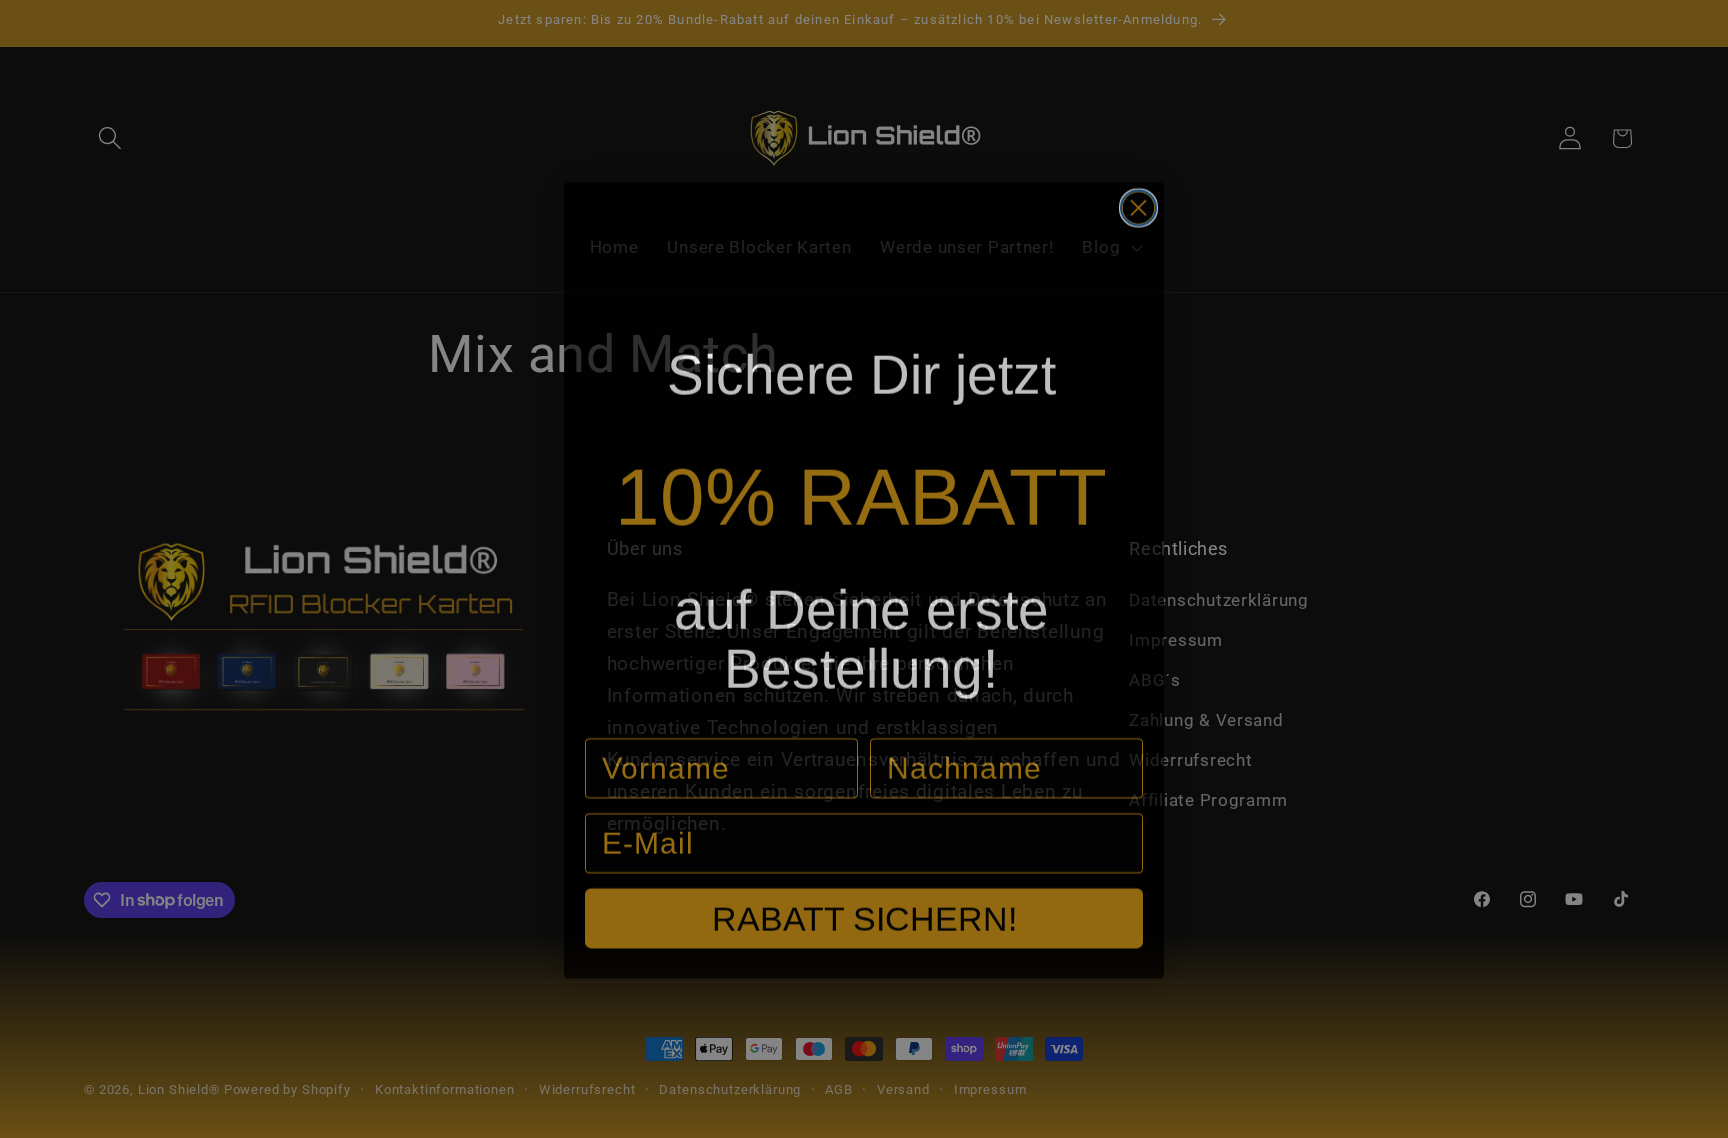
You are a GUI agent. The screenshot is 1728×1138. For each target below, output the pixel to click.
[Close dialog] (1138, 196)
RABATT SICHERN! (864, 907)
